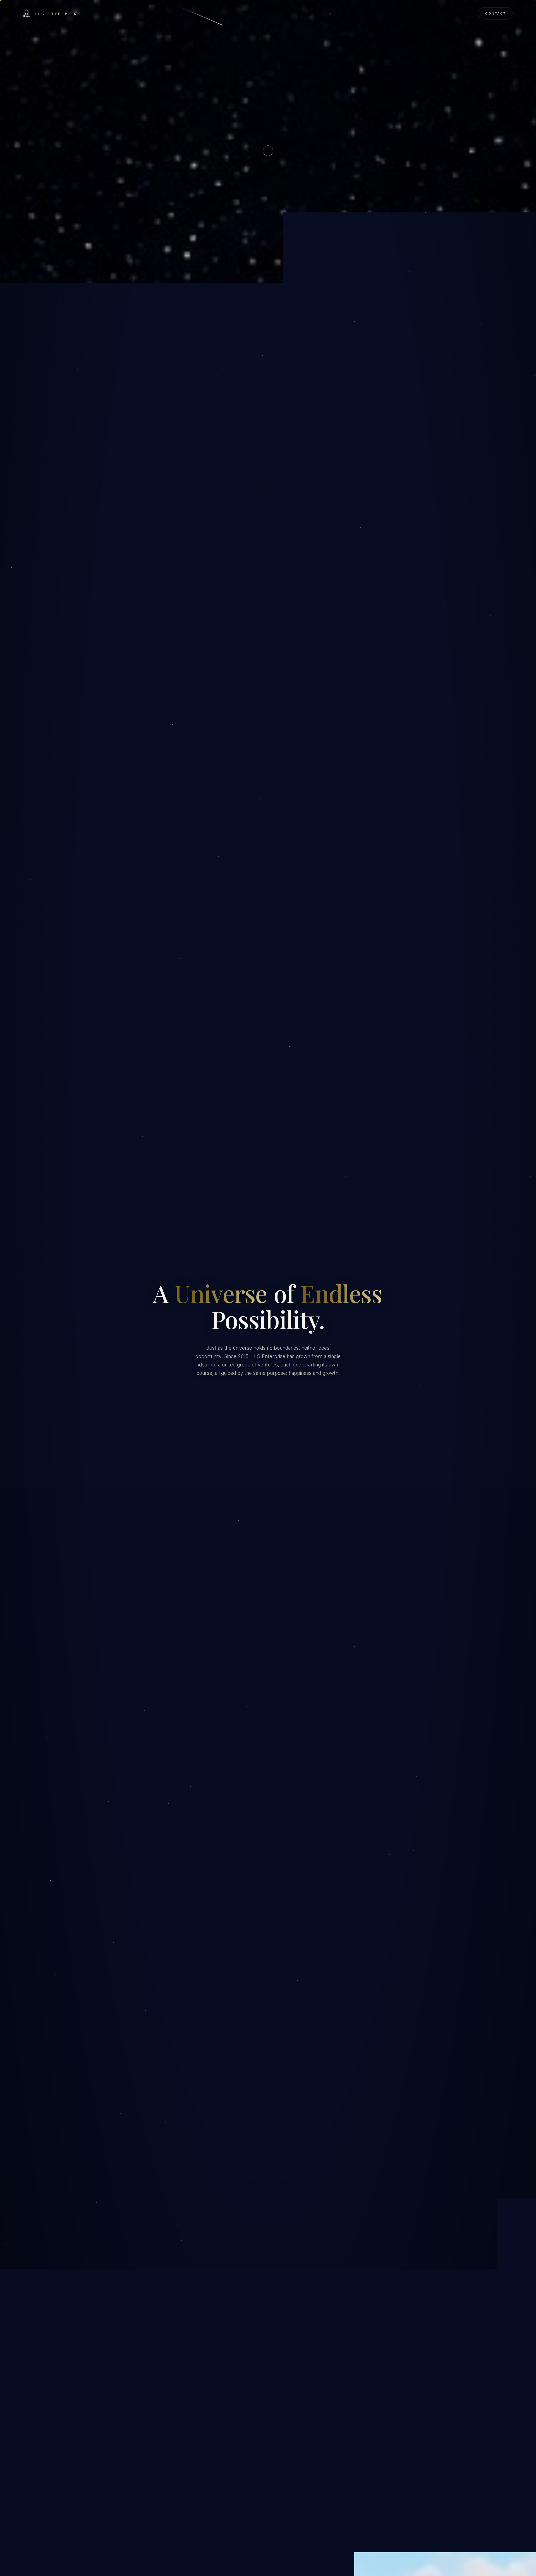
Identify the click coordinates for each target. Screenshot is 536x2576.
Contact (496, 13)
